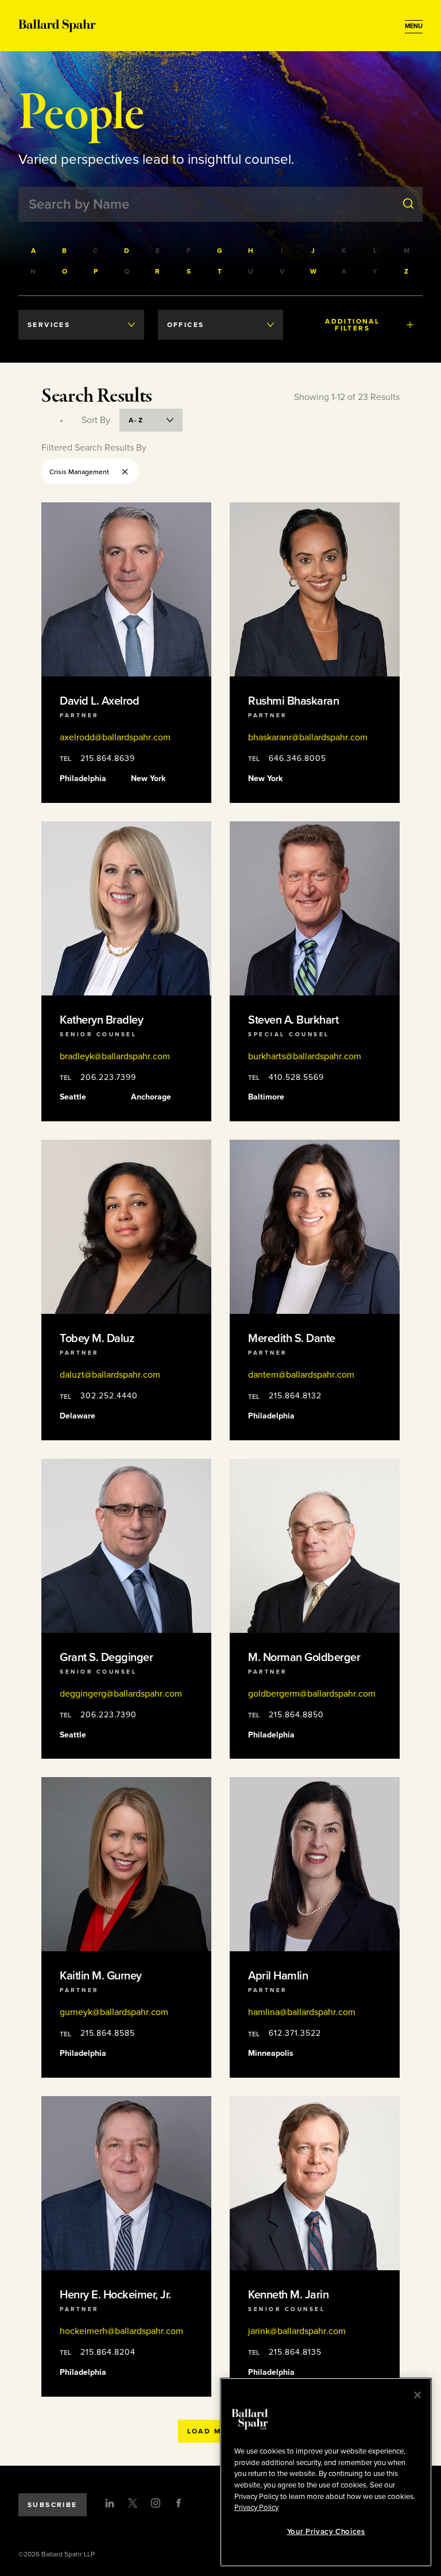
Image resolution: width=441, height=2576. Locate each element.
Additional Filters (352, 325)
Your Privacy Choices (326, 2532)
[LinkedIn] (110, 2503)
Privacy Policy (256, 2508)
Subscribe (53, 2505)
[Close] (417, 2395)
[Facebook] (179, 2503)
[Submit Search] (408, 204)
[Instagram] (156, 2503)
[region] (326, 2472)
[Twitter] (133, 2503)
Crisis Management (79, 472)
